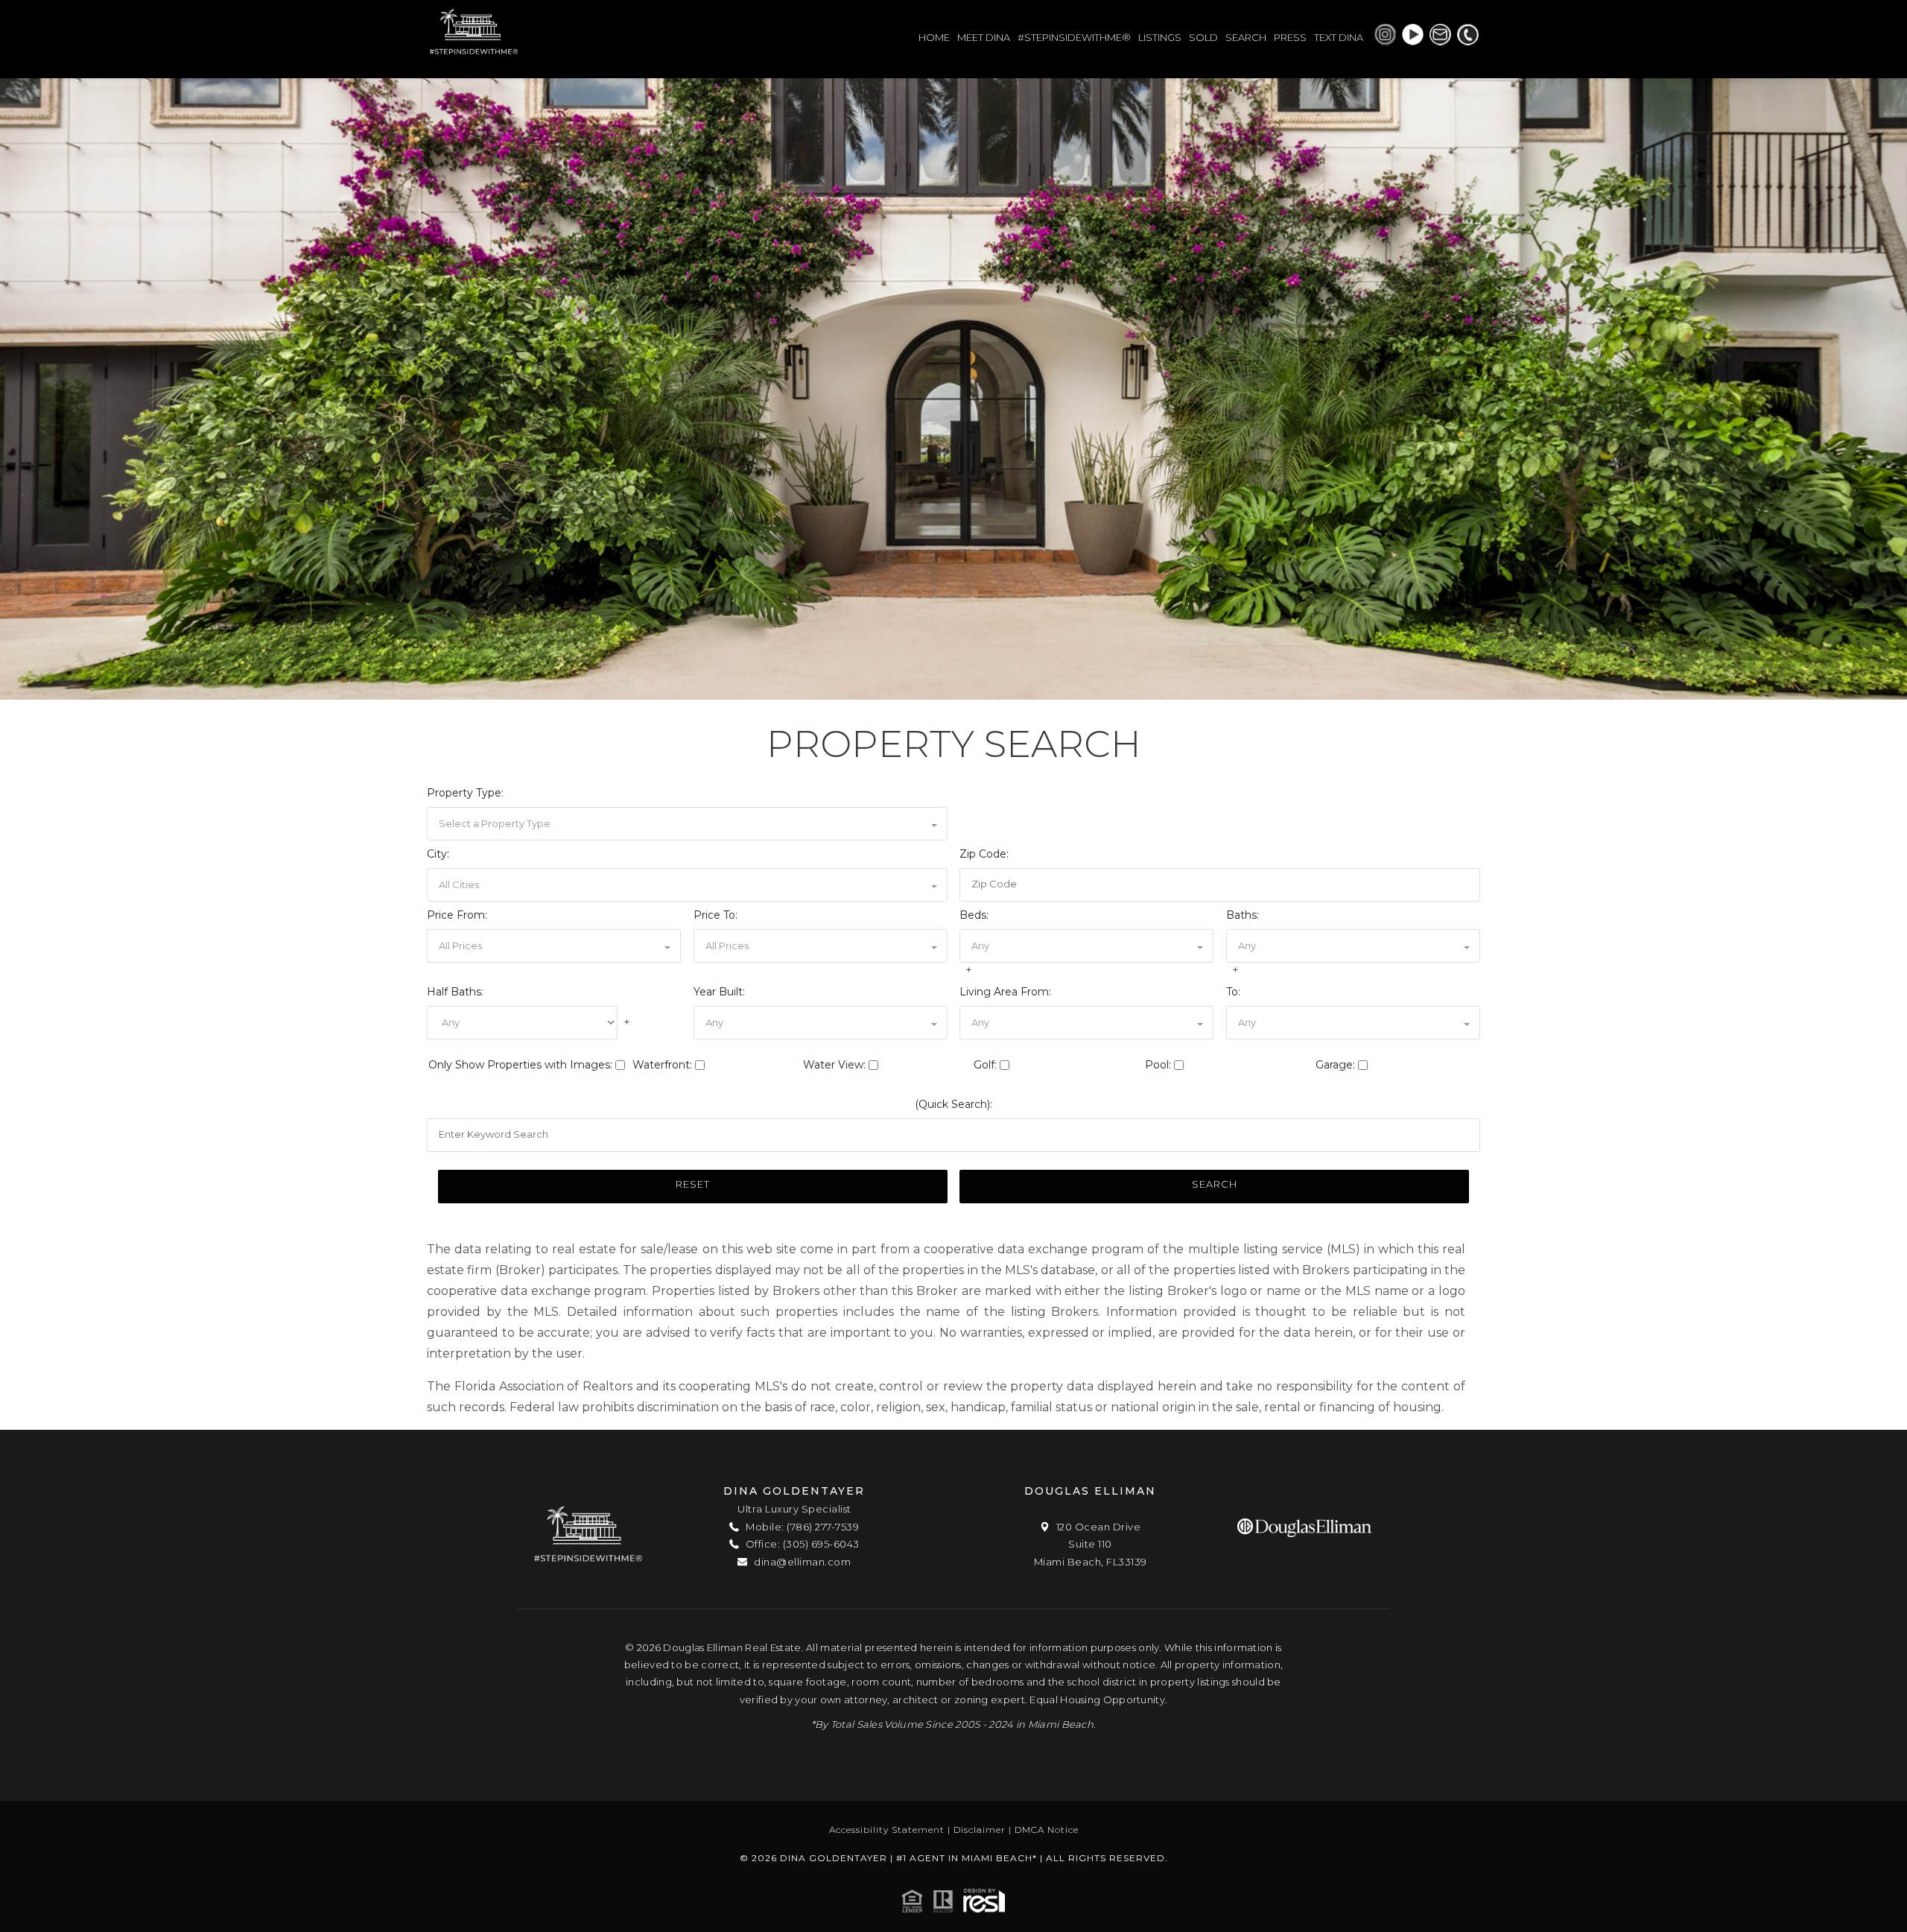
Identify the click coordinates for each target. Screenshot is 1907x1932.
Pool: (1158, 1065)
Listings (1160, 37)
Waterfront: (662, 1065)
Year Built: (719, 992)
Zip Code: (984, 854)
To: (1233, 992)
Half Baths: (455, 992)
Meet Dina (984, 37)
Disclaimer (980, 1830)
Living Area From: (1005, 992)
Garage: (1335, 1065)
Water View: (834, 1065)
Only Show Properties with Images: (520, 1065)
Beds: (974, 915)
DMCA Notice (1047, 1830)
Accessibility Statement (887, 1830)
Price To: (715, 915)
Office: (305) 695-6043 (801, 1544)
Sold (1203, 37)
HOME (934, 37)
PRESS (1290, 37)
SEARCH (1246, 37)
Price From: (457, 915)
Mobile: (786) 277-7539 (801, 1527)
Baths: (1243, 915)
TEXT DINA (1339, 37)
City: (438, 854)
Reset (693, 1184)
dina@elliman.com (801, 1562)
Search (1215, 1184)
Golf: (985, 1065)
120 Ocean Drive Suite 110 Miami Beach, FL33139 (1091, 1544)
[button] (687, 824)
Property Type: (465, 793)
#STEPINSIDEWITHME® (1074, 37)
